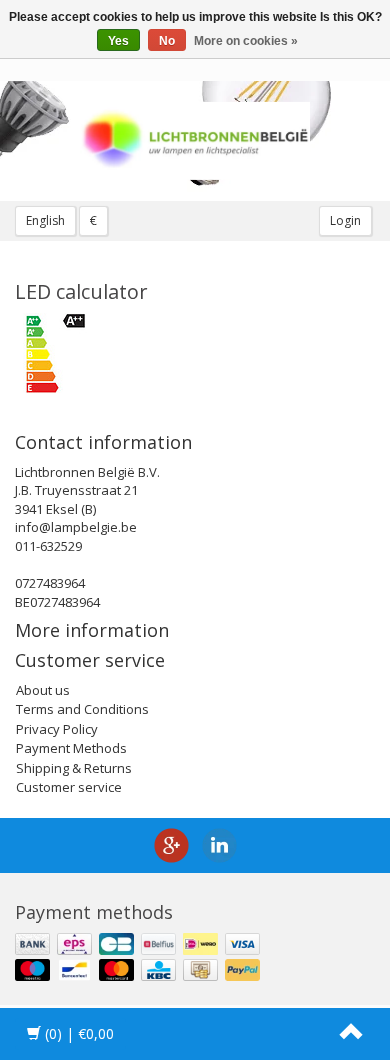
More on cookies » (246, 41)
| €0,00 (79, 1033)
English (45, 220)
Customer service (69, 787)
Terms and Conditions (82, 709)
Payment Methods (71, 748)
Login (345, 220)
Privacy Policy (57, 729)
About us (43, 690)
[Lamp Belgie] (195, 141)
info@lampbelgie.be (76, 527)
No (167, 41)
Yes (118, 41)
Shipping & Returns (74, 768)
